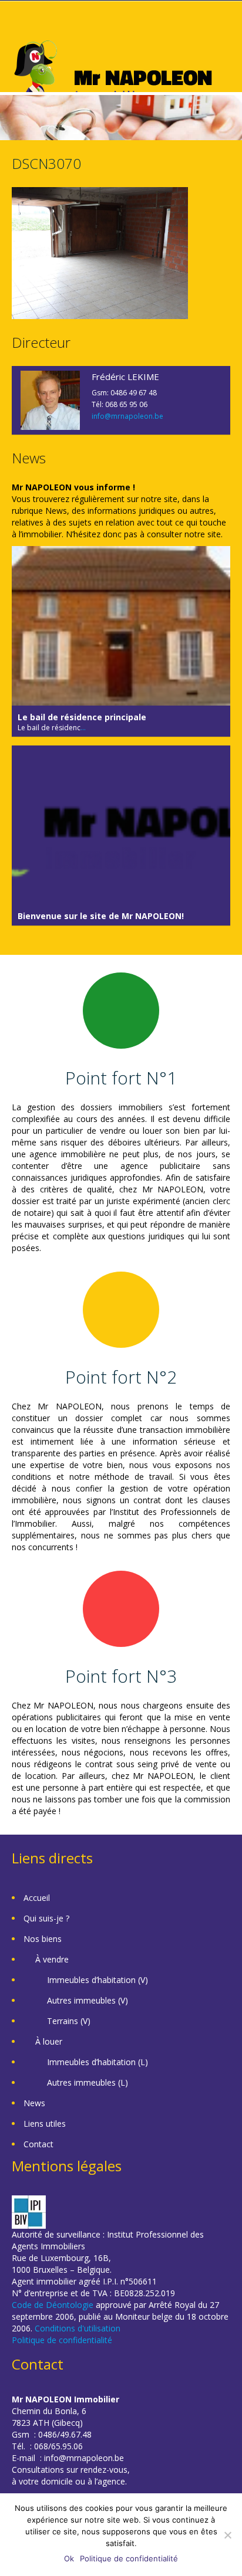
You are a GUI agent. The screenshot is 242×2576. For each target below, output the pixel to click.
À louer (49, 2041)
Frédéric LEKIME (125, 377)
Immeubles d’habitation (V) (98, 1980)
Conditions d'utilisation (78, 2328)
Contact (38, 2144)
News (34, 2103)
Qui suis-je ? (46, 1918)
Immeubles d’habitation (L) (98, 2062)
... (83, 728)
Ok (69, 2558)
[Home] (113, 78)
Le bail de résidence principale (82, 717)
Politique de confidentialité (62, 2340)
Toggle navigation (22, 29)
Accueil (37, 1898)
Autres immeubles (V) (88, 2000)
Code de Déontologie (53, 2305)
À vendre (52, 1959)
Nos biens (43, 1939)
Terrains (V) (69, 2021)
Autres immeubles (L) (88, 2082)
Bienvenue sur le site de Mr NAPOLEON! (101, 916)
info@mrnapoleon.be (127, 416)
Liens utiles (45, 2123)
